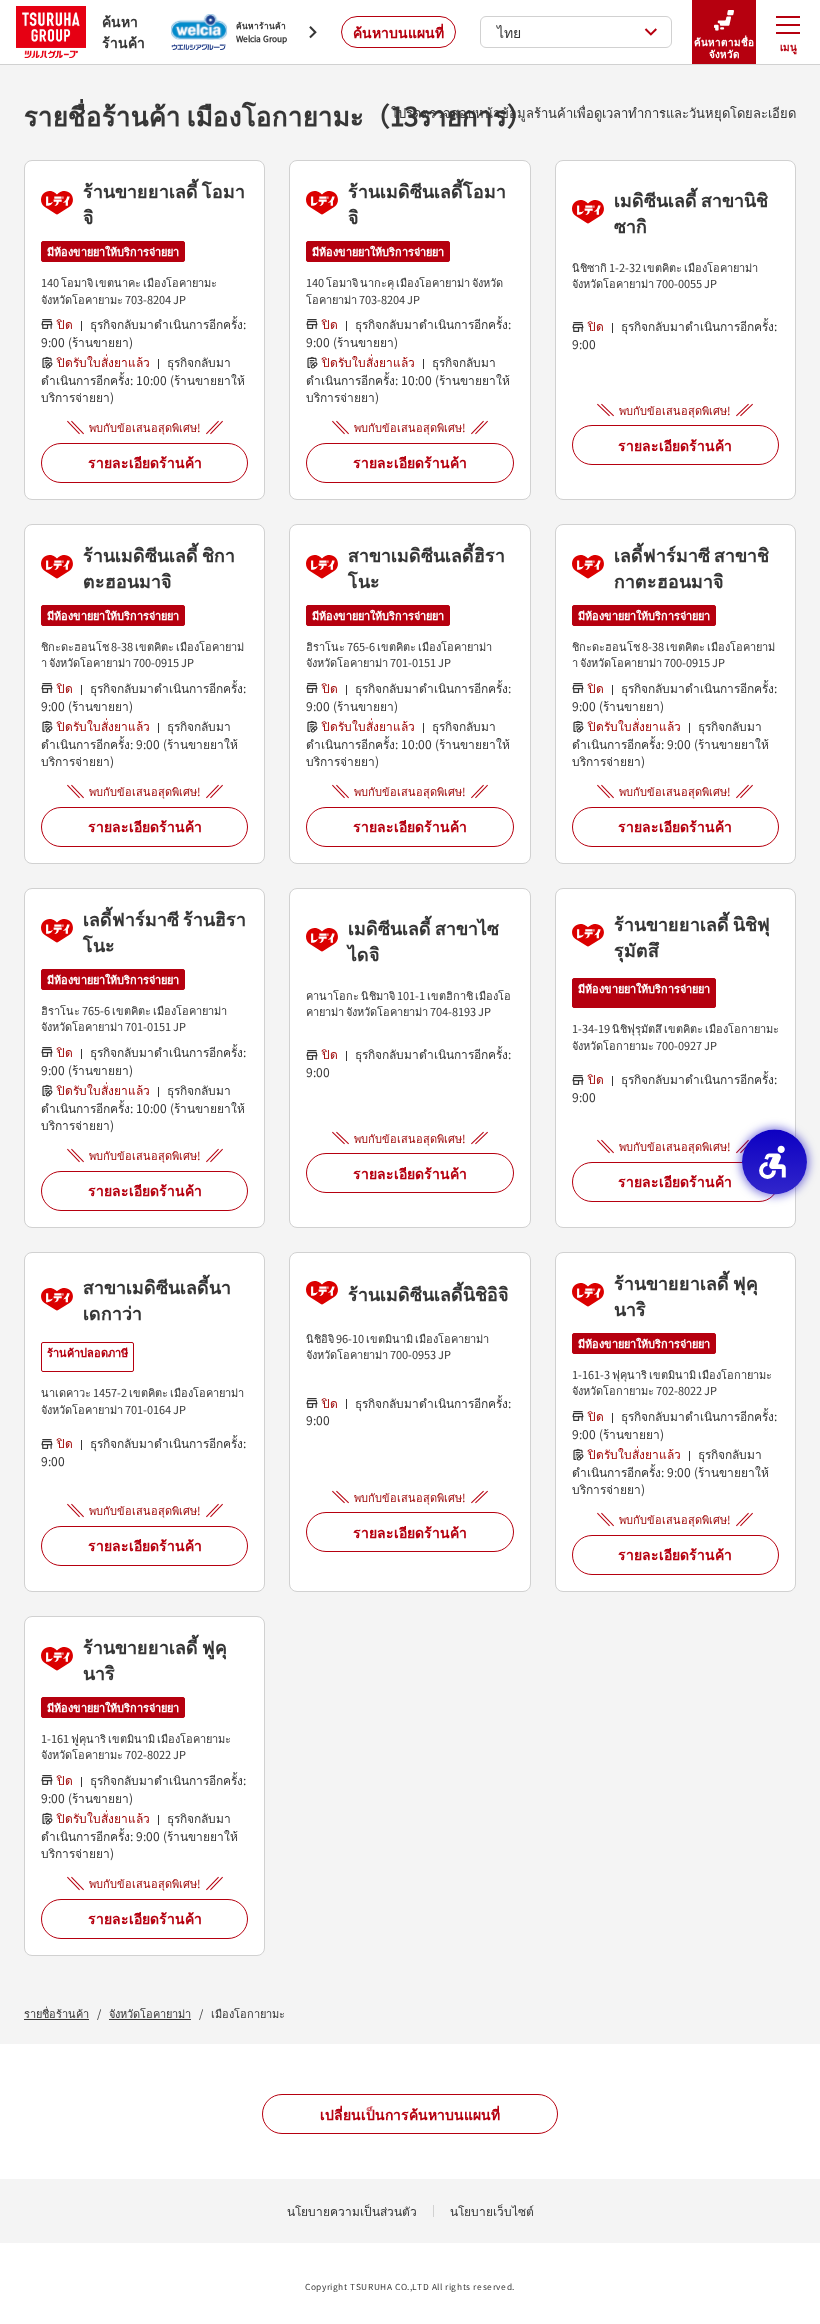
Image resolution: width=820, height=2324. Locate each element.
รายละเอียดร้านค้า (145, 462)
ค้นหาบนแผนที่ (398, 32)
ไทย (509, 32)
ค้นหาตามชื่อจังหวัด (724, 47)
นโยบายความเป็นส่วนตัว (352, 2210)
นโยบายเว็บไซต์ (492, 2210)
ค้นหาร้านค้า (123, 31)
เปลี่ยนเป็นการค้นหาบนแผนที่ (410, 2114)
